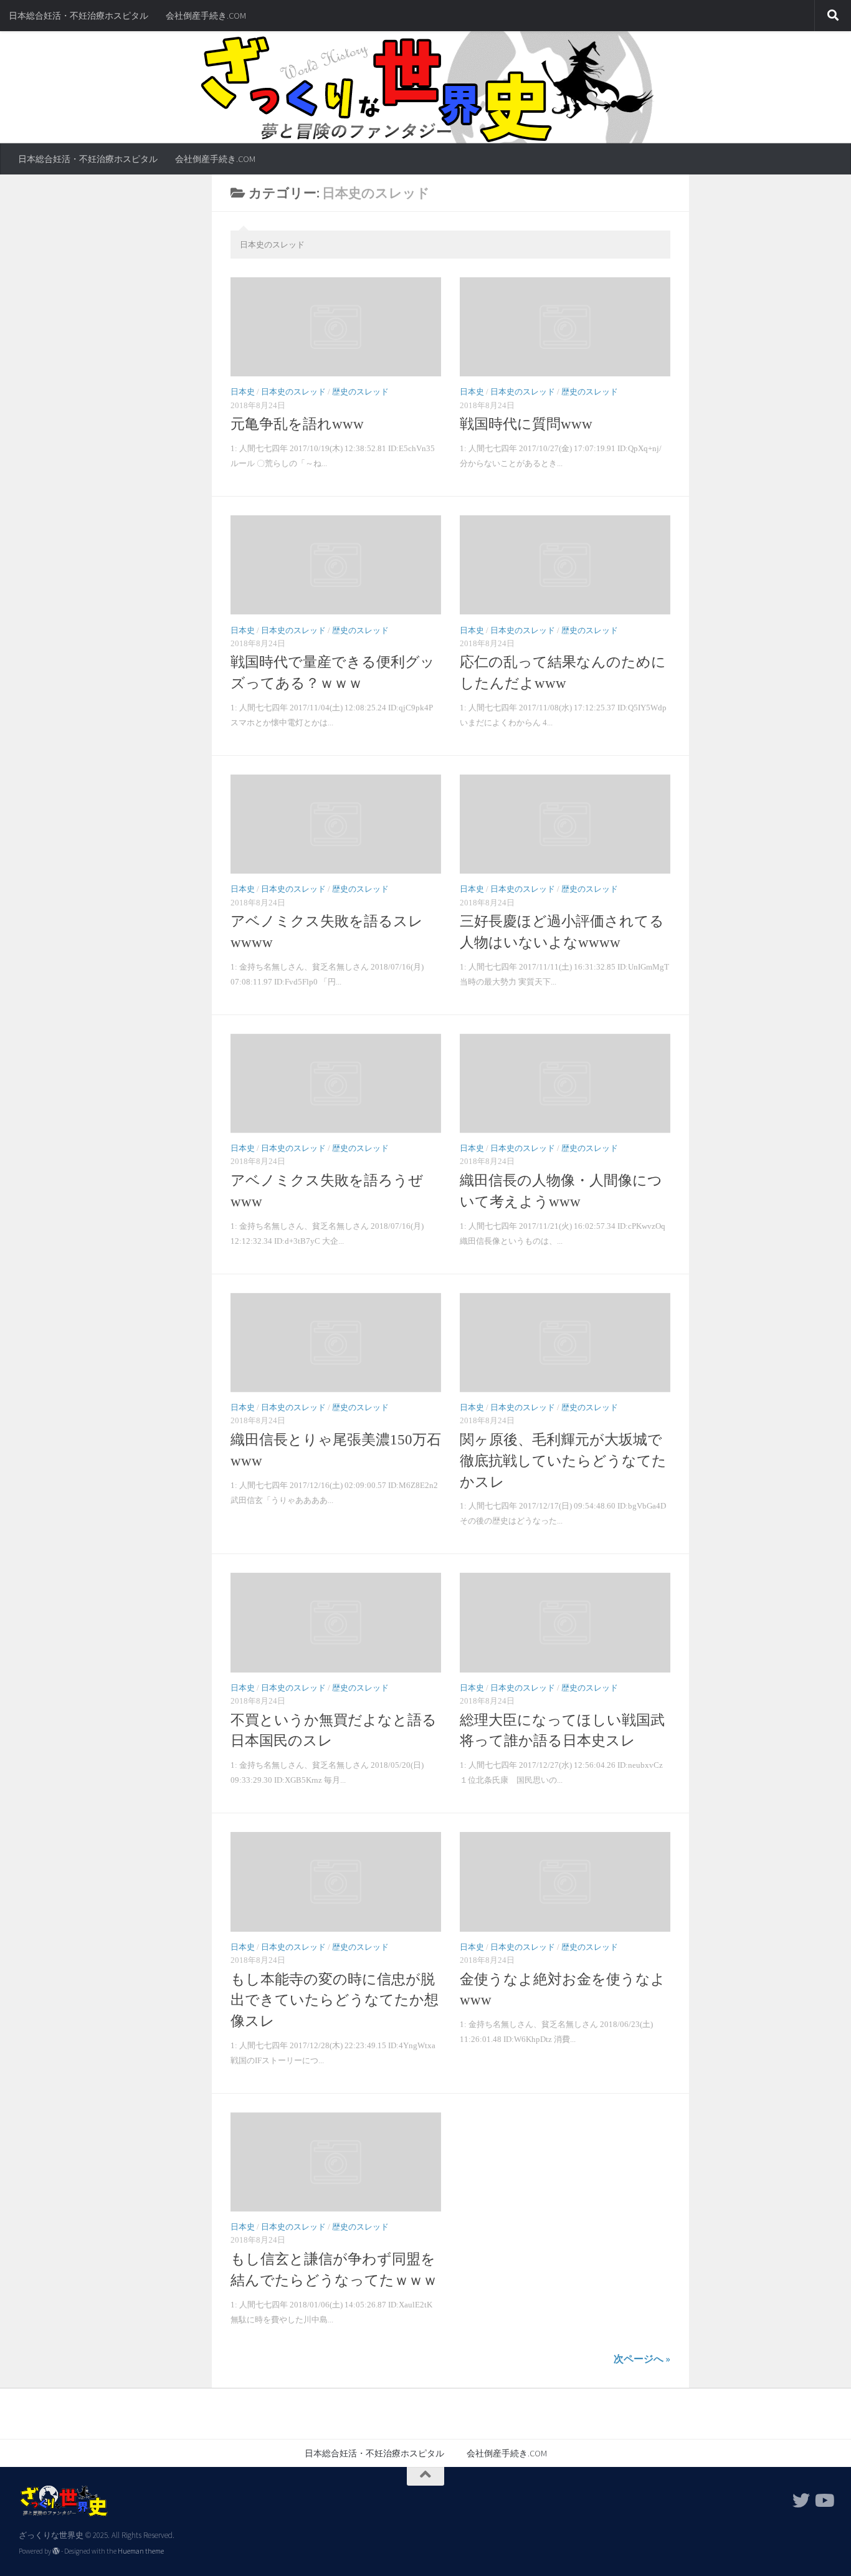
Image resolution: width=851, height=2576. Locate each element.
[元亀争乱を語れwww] (336, 327)
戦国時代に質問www (526, 424)
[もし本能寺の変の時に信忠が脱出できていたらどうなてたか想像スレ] (336, 1882)
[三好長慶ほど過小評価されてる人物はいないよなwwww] (565, 824)
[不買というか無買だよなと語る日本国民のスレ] (336, 1622)
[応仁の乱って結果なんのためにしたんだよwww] (565, 565)
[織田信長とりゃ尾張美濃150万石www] (336, 1343)
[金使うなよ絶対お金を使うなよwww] (565, 1882)
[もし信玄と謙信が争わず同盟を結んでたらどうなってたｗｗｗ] (336, 2162)
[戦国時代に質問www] (565, 327)
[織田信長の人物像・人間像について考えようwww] (565, 1083)
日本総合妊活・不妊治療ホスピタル (78, 16)
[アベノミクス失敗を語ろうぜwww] (336, 1083)
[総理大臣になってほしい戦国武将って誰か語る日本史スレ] (565, 1622)
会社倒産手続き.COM (206, 16)
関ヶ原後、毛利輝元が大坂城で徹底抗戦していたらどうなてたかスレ (563, 1461)
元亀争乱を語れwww (297, 424)
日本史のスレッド (293, 392)
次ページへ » (642, 2359)
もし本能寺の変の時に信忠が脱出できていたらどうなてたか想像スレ (335, 2001)
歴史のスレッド (360, 392)
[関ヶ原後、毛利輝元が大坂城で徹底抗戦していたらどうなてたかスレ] (565, 1343)
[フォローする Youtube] (824, 2501)
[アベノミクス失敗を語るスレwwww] (336, 824)
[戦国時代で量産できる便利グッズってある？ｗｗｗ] (336, 565)
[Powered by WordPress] (56, 2551)
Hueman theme (141, 2551)
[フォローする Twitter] (801, 2501)
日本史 (243, 392)
